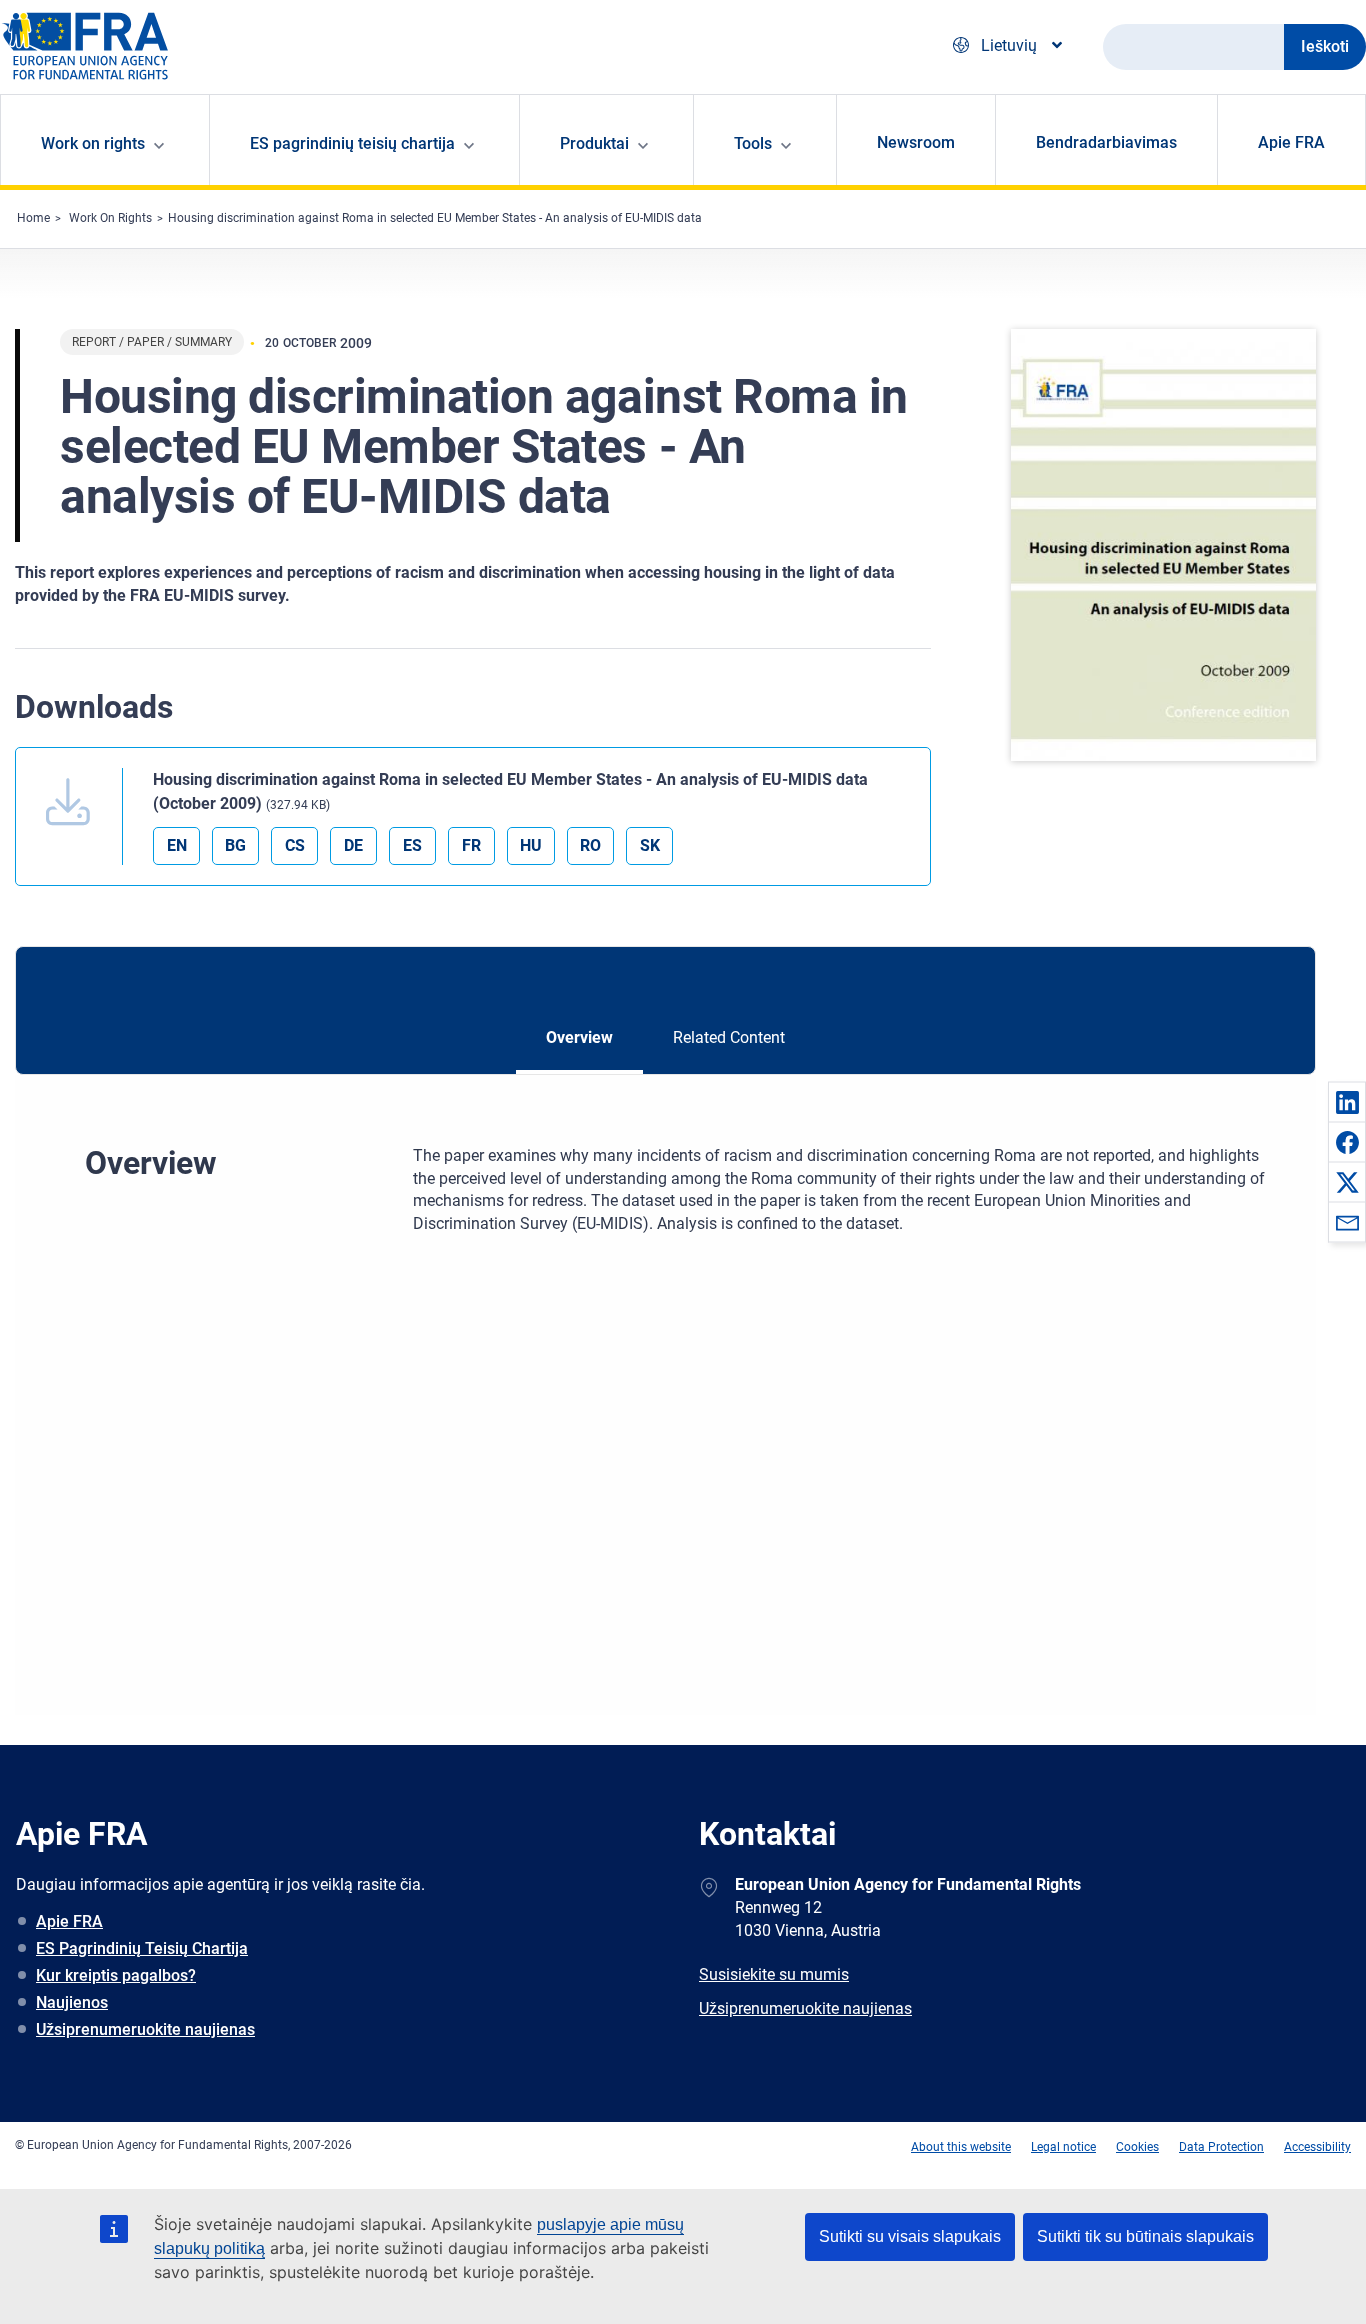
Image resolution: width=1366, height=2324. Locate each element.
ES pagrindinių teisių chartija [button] (352, 143)
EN (177, 845)
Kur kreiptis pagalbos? (116, 1975)
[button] (1347, 1102)
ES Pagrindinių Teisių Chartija (142, 1948)
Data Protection (1221, 2147)
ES (412, 845)
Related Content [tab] (729, 1037)
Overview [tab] (579, 1037)
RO (590, 845)
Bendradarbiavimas (1106, 142)
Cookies (1137, 2147)
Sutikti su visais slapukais (910, 2236)
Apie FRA (1291, 142)
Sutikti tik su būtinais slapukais (1145, 2236)
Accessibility (1317, 2147)
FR (471, 845)
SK (650, 845)
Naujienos (72, 2002)
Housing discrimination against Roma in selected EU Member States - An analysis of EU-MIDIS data (435, 218)
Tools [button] (753, 143)
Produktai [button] (594, 143)
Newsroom (916, 142)
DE (353, 845)
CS (295, 845)
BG (235, 845)
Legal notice (1063, 2147)
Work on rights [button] (93, 143)
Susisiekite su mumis (774, 1974)
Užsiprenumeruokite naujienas (145, 2029)
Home (33, 218)
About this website (961, 2147)
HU (531, 845)
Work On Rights (110, 218)
